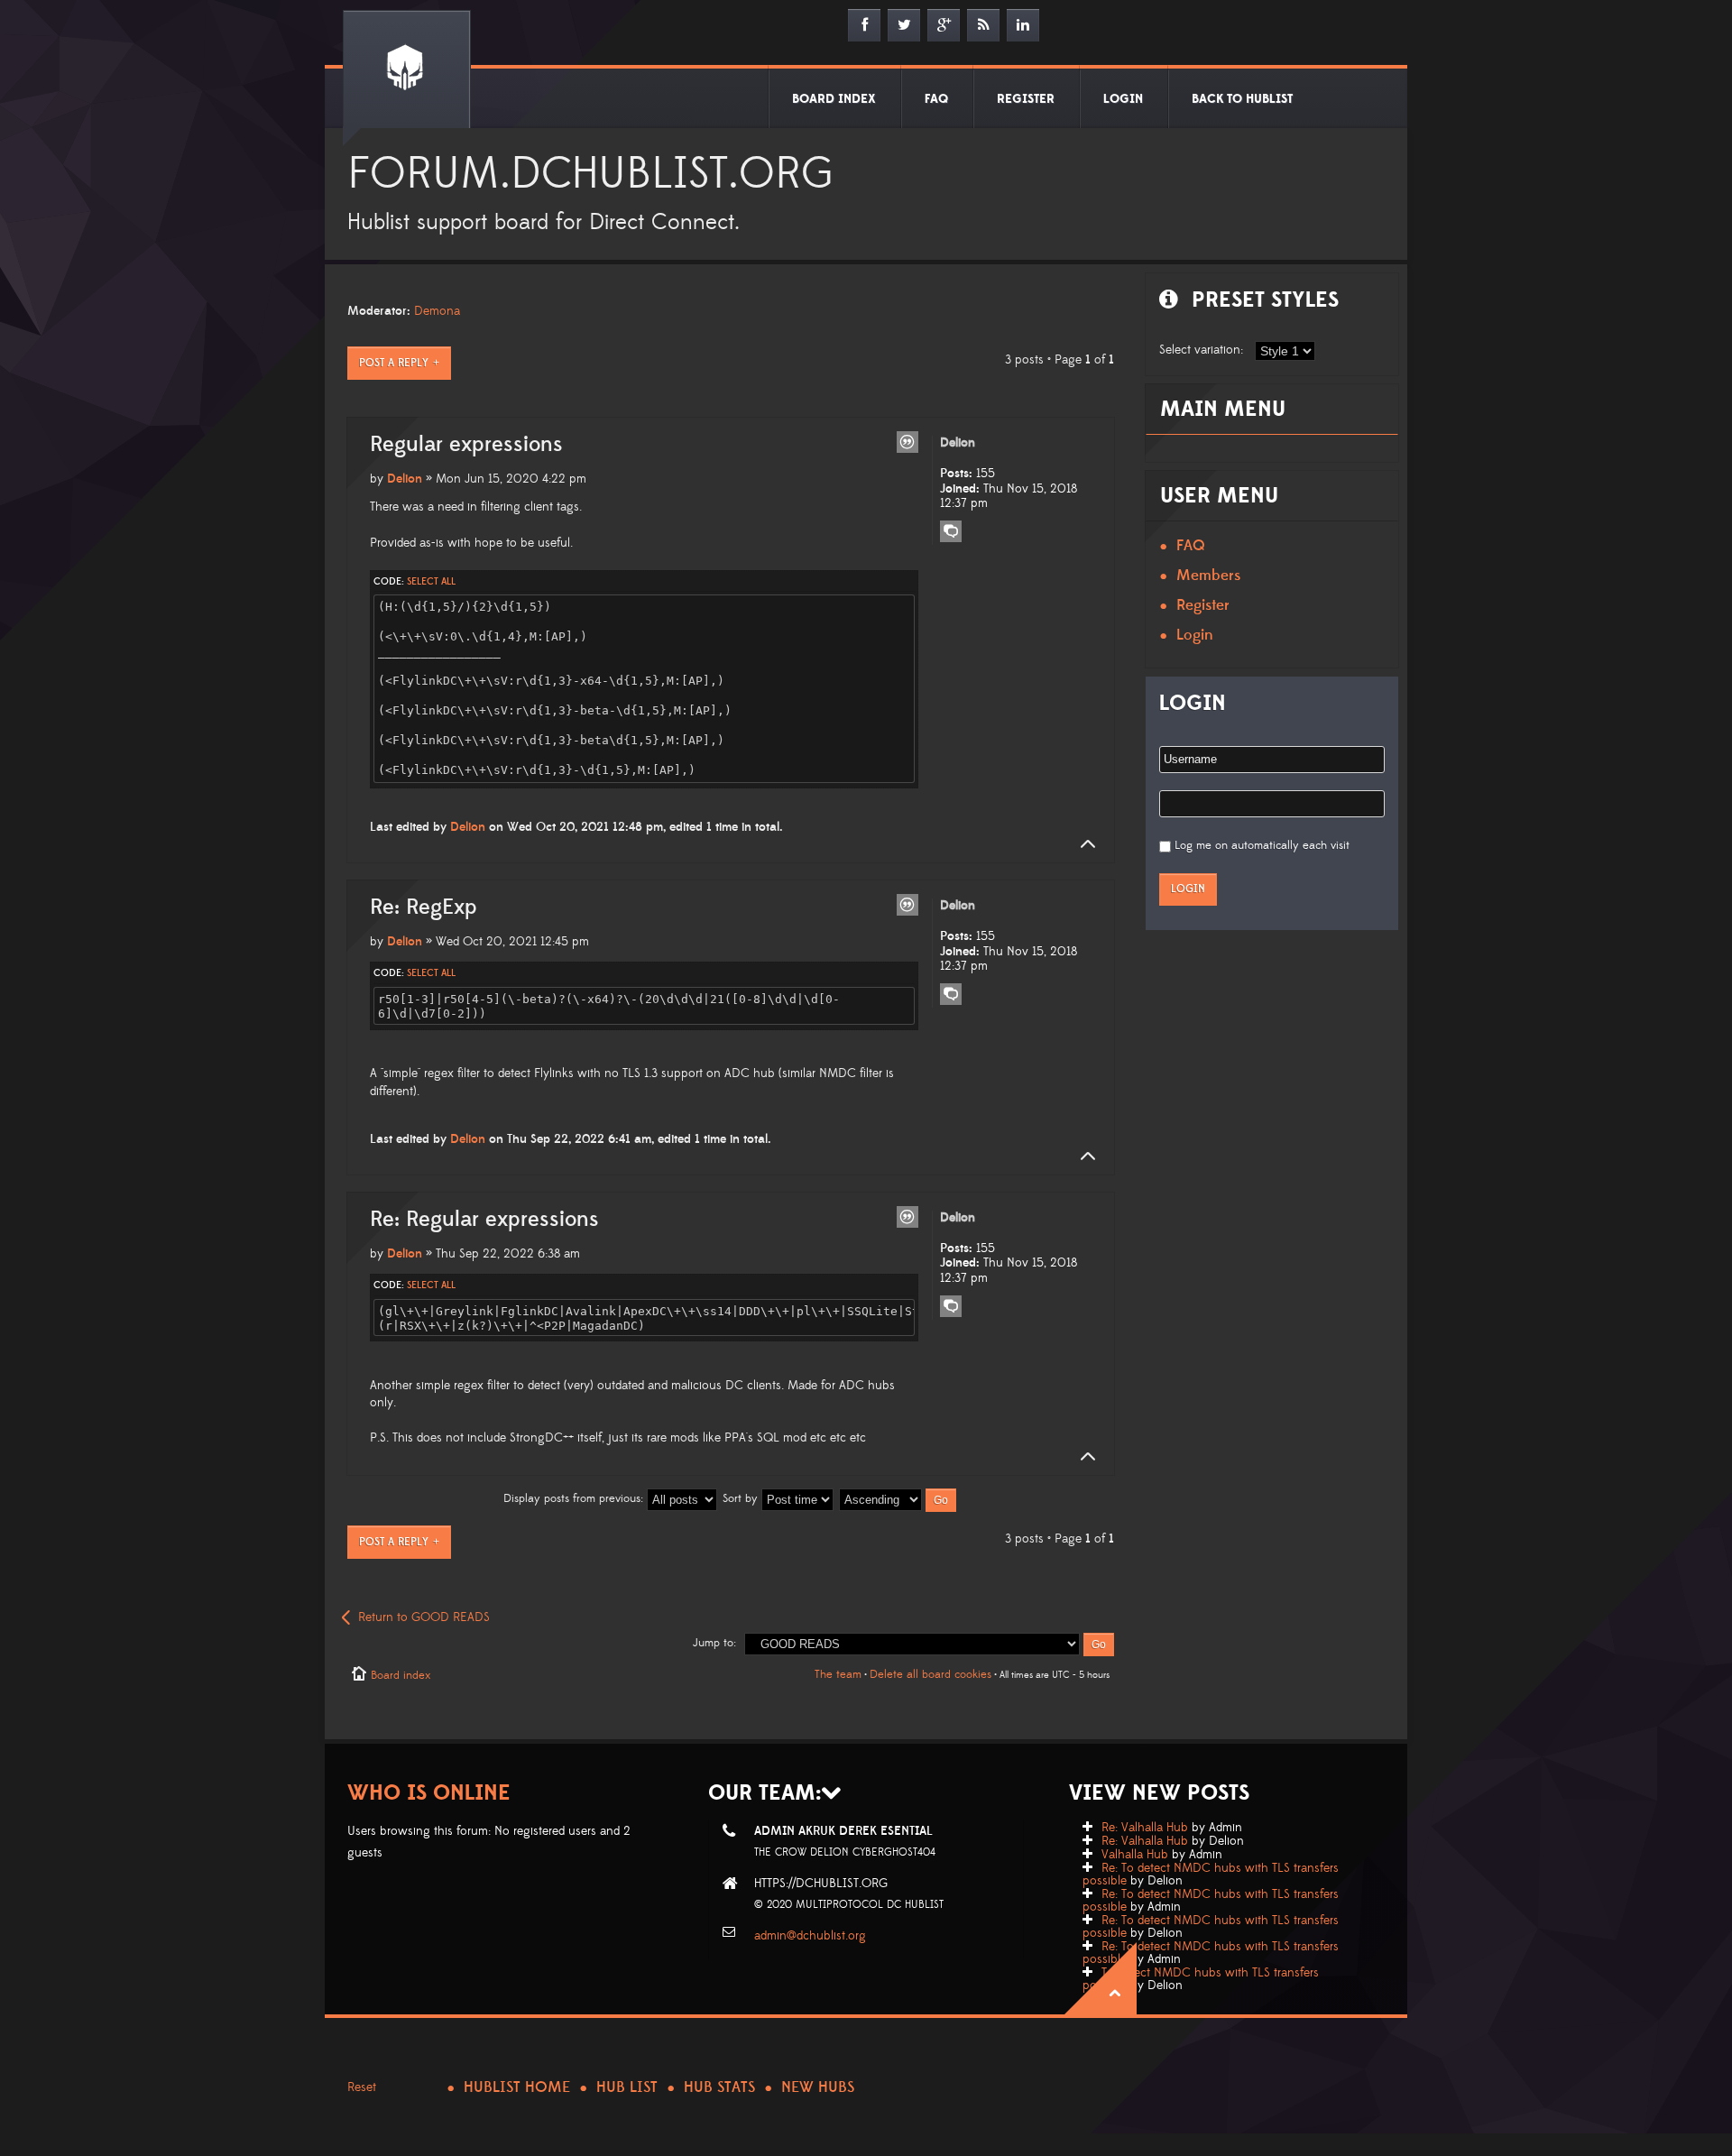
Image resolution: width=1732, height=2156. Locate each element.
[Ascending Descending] (898, 1498)
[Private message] (951, 531)
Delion (405, 479)
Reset (362, 2087)
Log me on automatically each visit (1262, 845)
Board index (401, 1675)
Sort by (742, 1498)
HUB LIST (627, 2087)
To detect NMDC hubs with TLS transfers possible (1201, 1979)
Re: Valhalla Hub (1145, 1828)
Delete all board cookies (930, 1674)
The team (838, 1674)
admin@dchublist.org (810, 1936)
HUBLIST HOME (517, 2087)
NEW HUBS (818, 2087)
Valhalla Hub (1135, 1855)
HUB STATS (719, 2087)
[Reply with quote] (907, 442)
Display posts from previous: (575, 1498)
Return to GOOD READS (424, 1617)
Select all (431, 582)
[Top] (1082, 844)
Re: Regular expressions (484, 1220)
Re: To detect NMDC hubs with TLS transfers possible (1211, 1875)
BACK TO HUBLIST (1242, 99)
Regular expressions (466, 445)
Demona (437, 311)
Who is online (429, 1793)
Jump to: (714, 1643)
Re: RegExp (424, 908)
